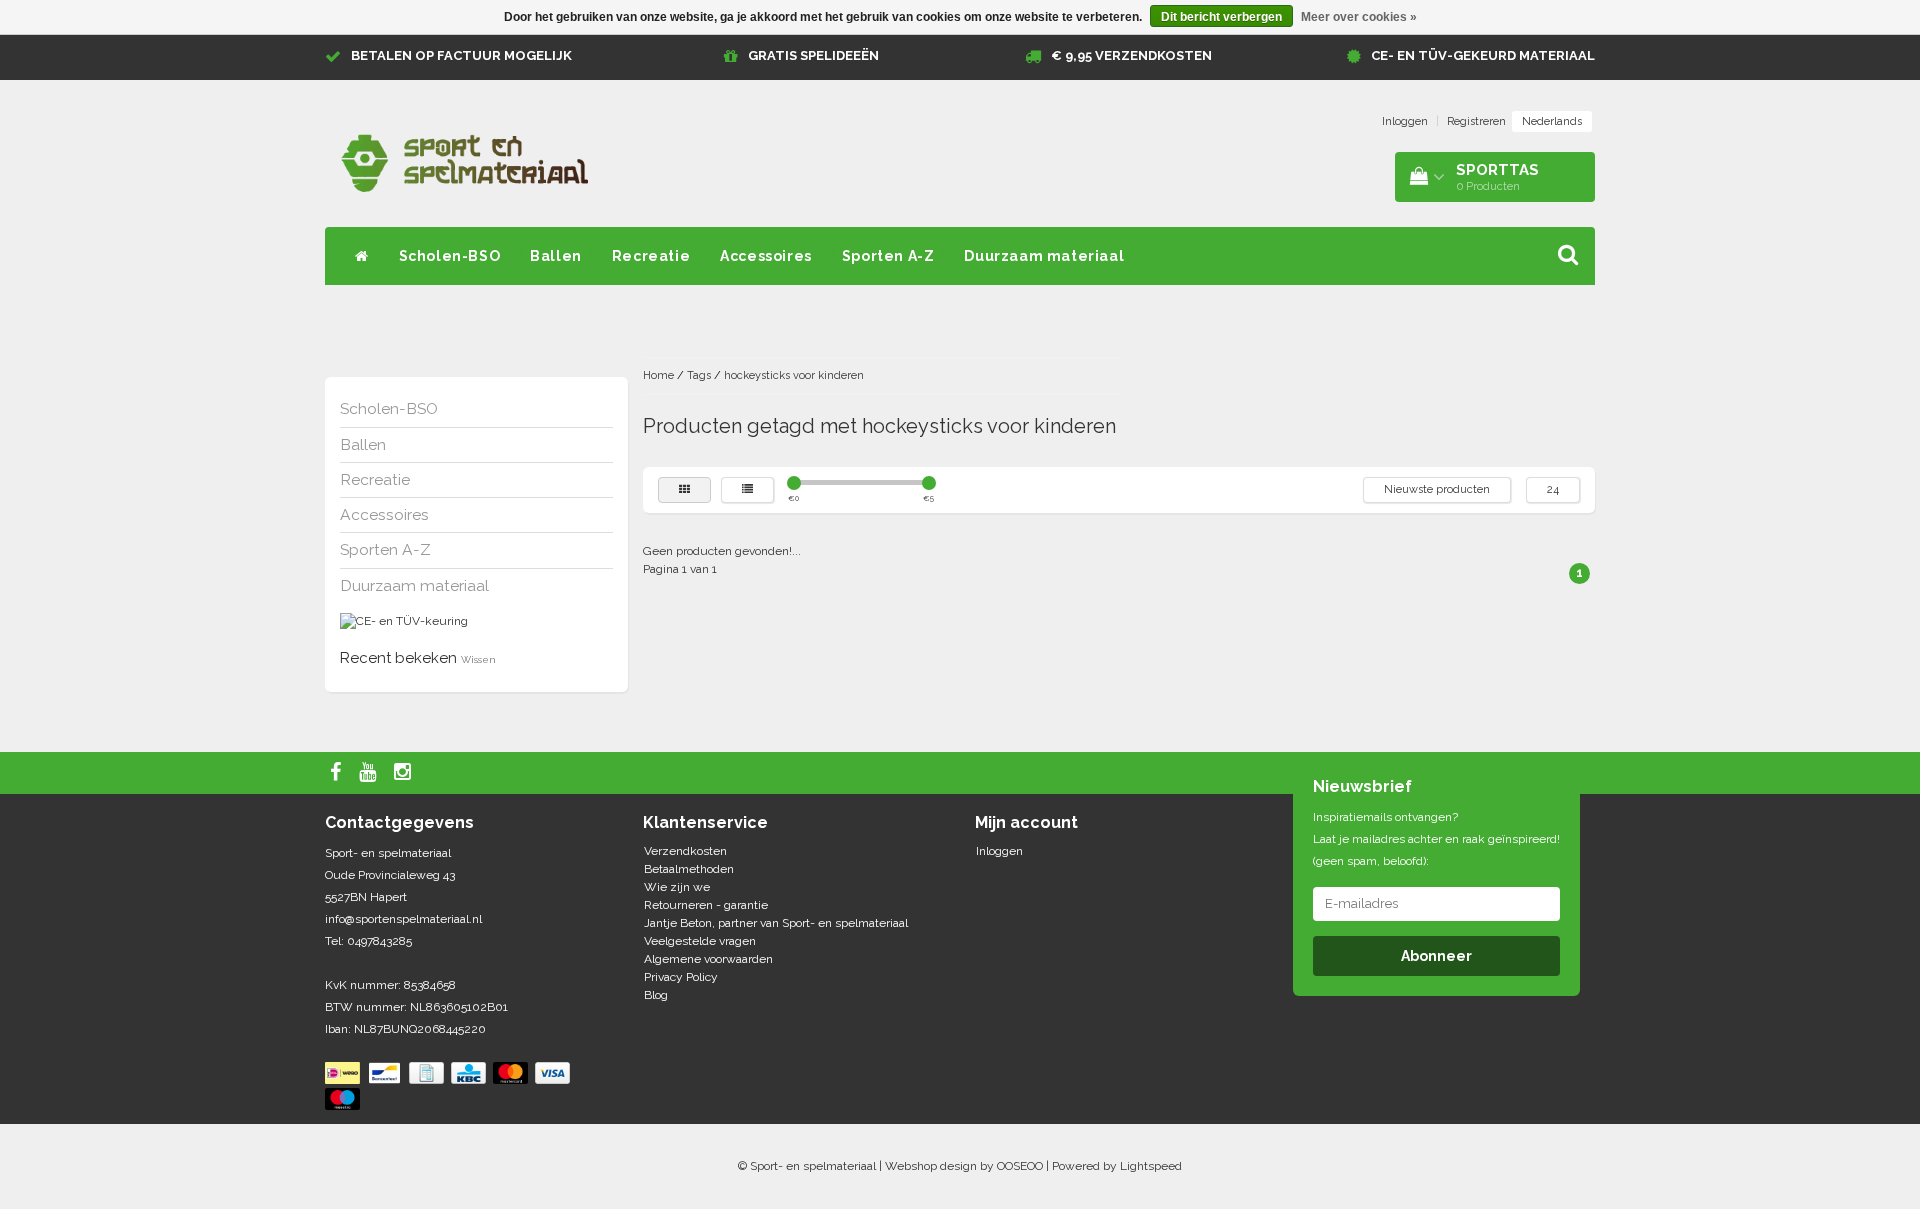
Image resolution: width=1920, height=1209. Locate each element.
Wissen (478, 659)
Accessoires (766, 256)
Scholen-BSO (450, 256)
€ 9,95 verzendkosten (1131, 55)
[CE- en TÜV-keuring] (404, 621)
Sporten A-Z (888, 256)
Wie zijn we (677, 887)
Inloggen (1405, 121)
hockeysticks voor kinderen (794, 375)
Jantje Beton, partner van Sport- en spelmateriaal (776, 923)
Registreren (1476, 121)
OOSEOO (1020, 1166)
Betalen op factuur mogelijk (461, 55)
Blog (656, 995)
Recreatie (651, 256)
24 (1553, 489)
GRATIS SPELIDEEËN (813, 55)
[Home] (362, 256)
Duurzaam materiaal (1044, 256)
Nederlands (1552, 121)
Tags (699, 375)
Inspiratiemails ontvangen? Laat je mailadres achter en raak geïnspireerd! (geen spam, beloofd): (1436, 839)
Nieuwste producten (1437, 489)
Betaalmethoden (689, 869)
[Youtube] (370, 773)
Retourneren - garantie (706, 905)
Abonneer (1436, 956)
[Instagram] (405, 773)
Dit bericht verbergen (1221, 17)
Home (658, 375)
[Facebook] (338, 773)
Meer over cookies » (1359, 17)
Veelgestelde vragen (700, 941)
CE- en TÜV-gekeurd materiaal (1483, 55)
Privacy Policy (681, 977)
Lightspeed (1151, 1166)
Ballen (556, 256)
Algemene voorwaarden (708, 959)
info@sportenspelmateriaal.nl (403, 919)
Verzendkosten (685, 851)
